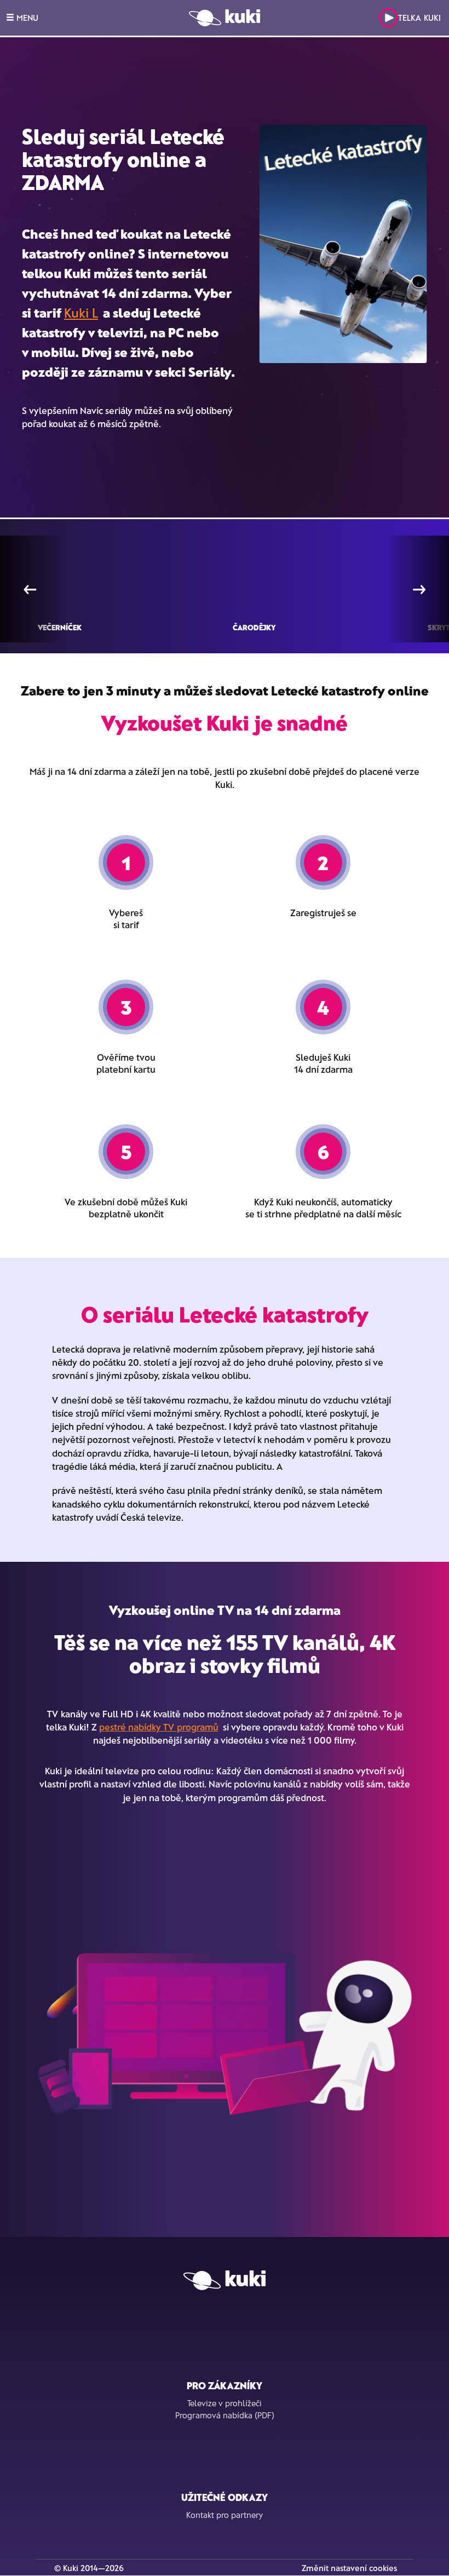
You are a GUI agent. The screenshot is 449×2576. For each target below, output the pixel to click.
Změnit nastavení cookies (349, 2568)
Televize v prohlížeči (225, 2403)
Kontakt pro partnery (225, 2515)
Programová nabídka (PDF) (225, 2415)
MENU (26, 18)
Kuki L (81, 312)
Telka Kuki (419, 18)
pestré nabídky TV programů (159, 1727)
